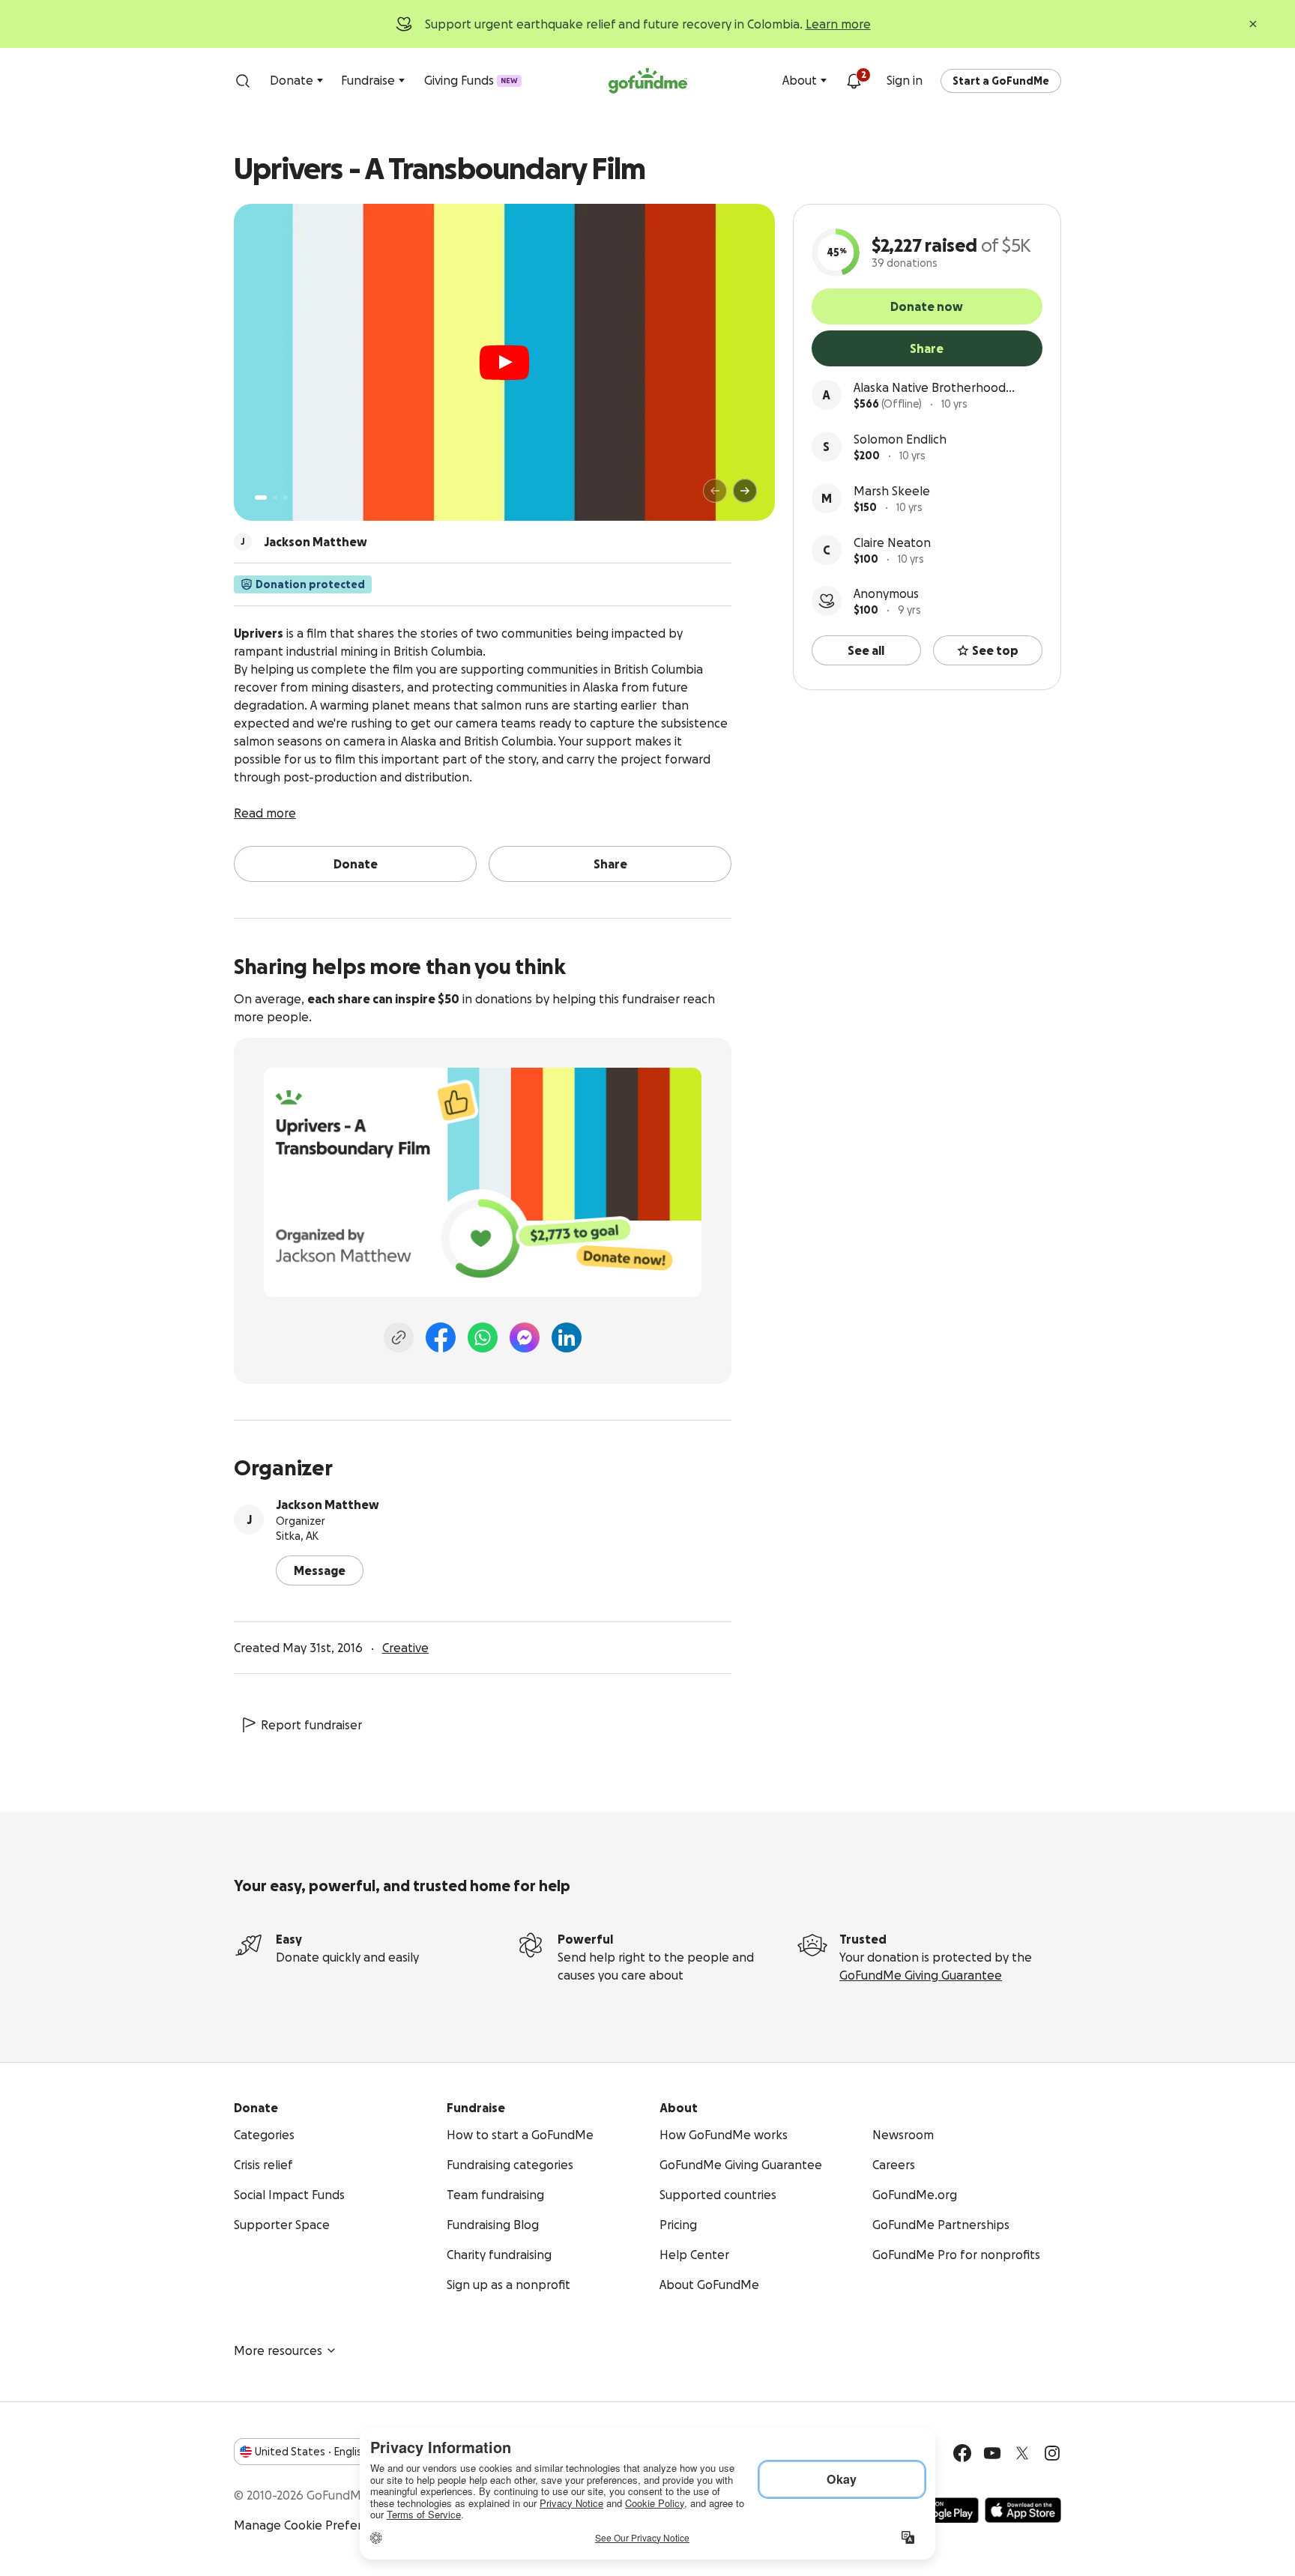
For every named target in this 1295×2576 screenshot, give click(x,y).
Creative (405, 1648)
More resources (278, 2350)
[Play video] (504, 363)
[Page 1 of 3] (261, 498)
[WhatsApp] (483, 1337)
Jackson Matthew (327, 1505)
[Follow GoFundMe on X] (1022, 2453)
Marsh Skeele (892, 491)
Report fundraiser (311, 1725)
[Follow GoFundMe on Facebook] (962, 2453)
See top (995, 650)
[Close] (1253, 24)
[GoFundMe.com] (648, 81)
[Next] (745, 491)
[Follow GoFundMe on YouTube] (992, 2453)
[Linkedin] (567, 1337)
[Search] (243, 81)
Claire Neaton (892, 542)
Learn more (838, 24)
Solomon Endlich (900, 439)
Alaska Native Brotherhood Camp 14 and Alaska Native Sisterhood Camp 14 (930, 388)
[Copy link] (399, 1337)
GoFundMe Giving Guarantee (921, 1975)
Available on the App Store (1023, 2510)
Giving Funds (471, 80)
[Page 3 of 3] (286, 498)
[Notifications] (854, 81)
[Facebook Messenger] (525, 1337)
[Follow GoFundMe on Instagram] (1052, 2453)
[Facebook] (441, 1337)
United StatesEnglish (311, 2452)
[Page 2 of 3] (275, 498)
